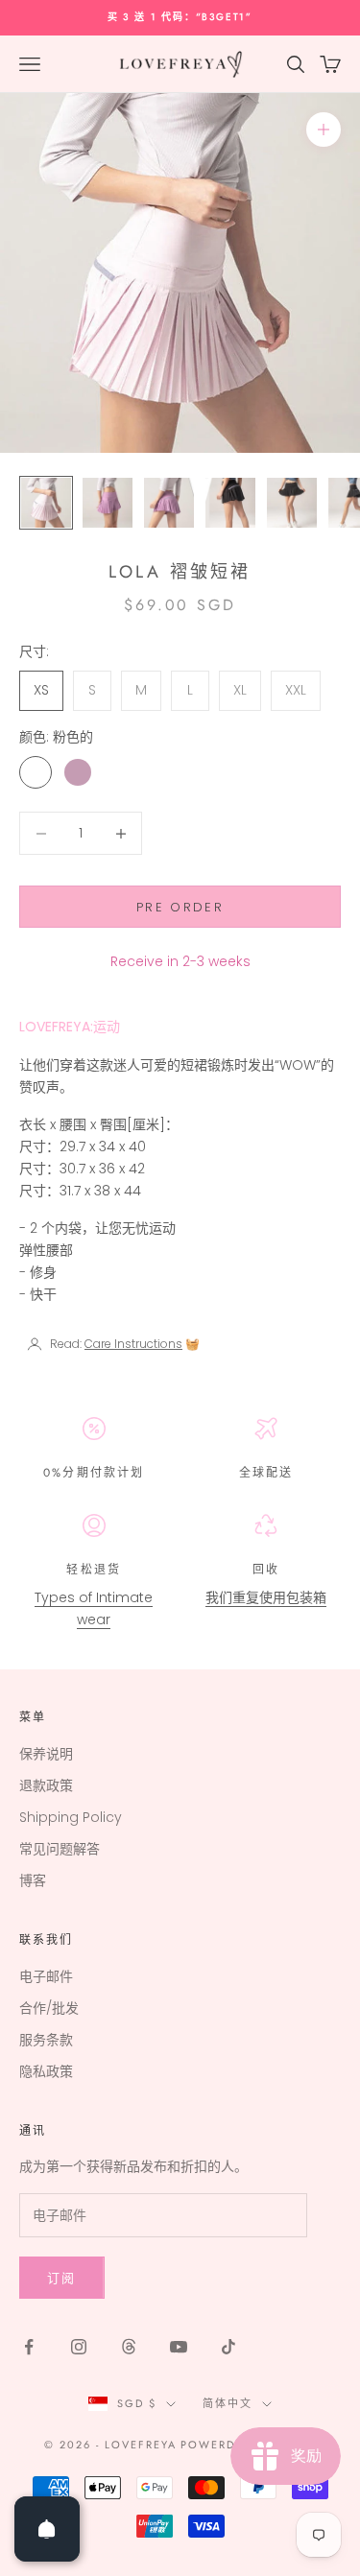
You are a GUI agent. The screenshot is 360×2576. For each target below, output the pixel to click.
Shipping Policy (71, 1817)
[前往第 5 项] (292, 503)
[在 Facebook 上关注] (29, 2347)
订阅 (62, 2278)
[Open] (47, 2529)
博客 (33, 1880)
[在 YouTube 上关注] (179, 2347)
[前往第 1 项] (46, 503)
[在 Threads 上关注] (129, 2347)
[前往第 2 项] (108, 503)
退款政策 (46, 1785)
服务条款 (46, 2040)
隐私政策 (46, 2071)
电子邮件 (46, 1976)
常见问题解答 (60, 1849)
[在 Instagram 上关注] (79, 2347)
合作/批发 (49, 2008)
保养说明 (46, 1754)
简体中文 (228, 2403)
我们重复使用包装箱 (266, 1597)
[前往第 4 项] (230, 503)
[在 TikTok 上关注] (228, 2347)
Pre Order (180, 907)
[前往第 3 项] (169, 503)
